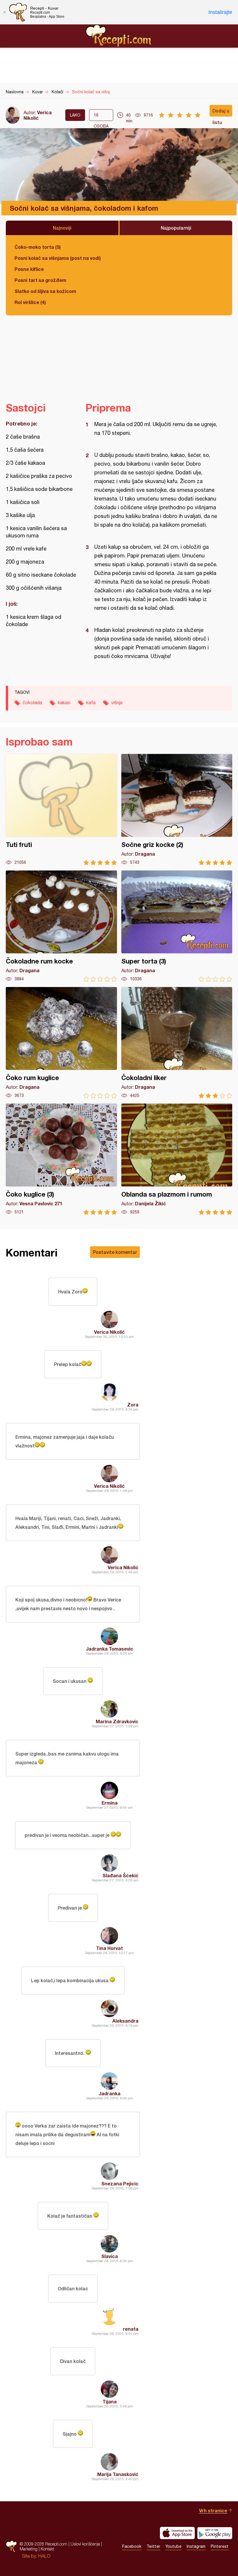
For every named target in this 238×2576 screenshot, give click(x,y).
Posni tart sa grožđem (40, 280)
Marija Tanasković (118, 2474)
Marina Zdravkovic (117, 1721)
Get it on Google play (215, 2533)
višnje (117, 702)
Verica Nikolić (38, 115)
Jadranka (110, 2093)
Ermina (110, 1803)
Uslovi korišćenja (85, 2544)
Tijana (110, 2401)
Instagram (196, 2546)
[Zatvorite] (4, 12)
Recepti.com (119, 36)
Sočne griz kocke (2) (177, 810)
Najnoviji (62, 228)
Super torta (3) (177, 926)
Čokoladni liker (177, 1043)
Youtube (173, 2546)
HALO (44, 2556)
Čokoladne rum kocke (61, 926)
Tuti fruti (61, 810)
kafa (91, 702)
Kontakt (47, 2549)
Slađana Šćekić (120, 1875)
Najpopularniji (176, 228)
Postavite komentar (115, 1252)
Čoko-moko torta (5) (38, 247)
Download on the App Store (177, 2533)
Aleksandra (125, 2021)
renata (131, 2329)
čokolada (32, 702)
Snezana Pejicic (120, 2183)
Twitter (153, 2546)
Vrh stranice (213, 2510)
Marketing (29, 2549)
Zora (133, 1405)
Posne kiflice (29, 269)
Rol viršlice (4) (30, 302)
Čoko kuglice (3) (61, 1159)
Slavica (110, 2256)
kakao (64, 702)
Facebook (132, 2546)
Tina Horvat (109, 1948)
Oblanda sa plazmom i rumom (177, 1159)
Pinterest (220, 2546)
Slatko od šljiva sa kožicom (45, 291)
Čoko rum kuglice (61, 1043)
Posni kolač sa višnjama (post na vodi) (58, 258)
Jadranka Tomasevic (110, 1649)
